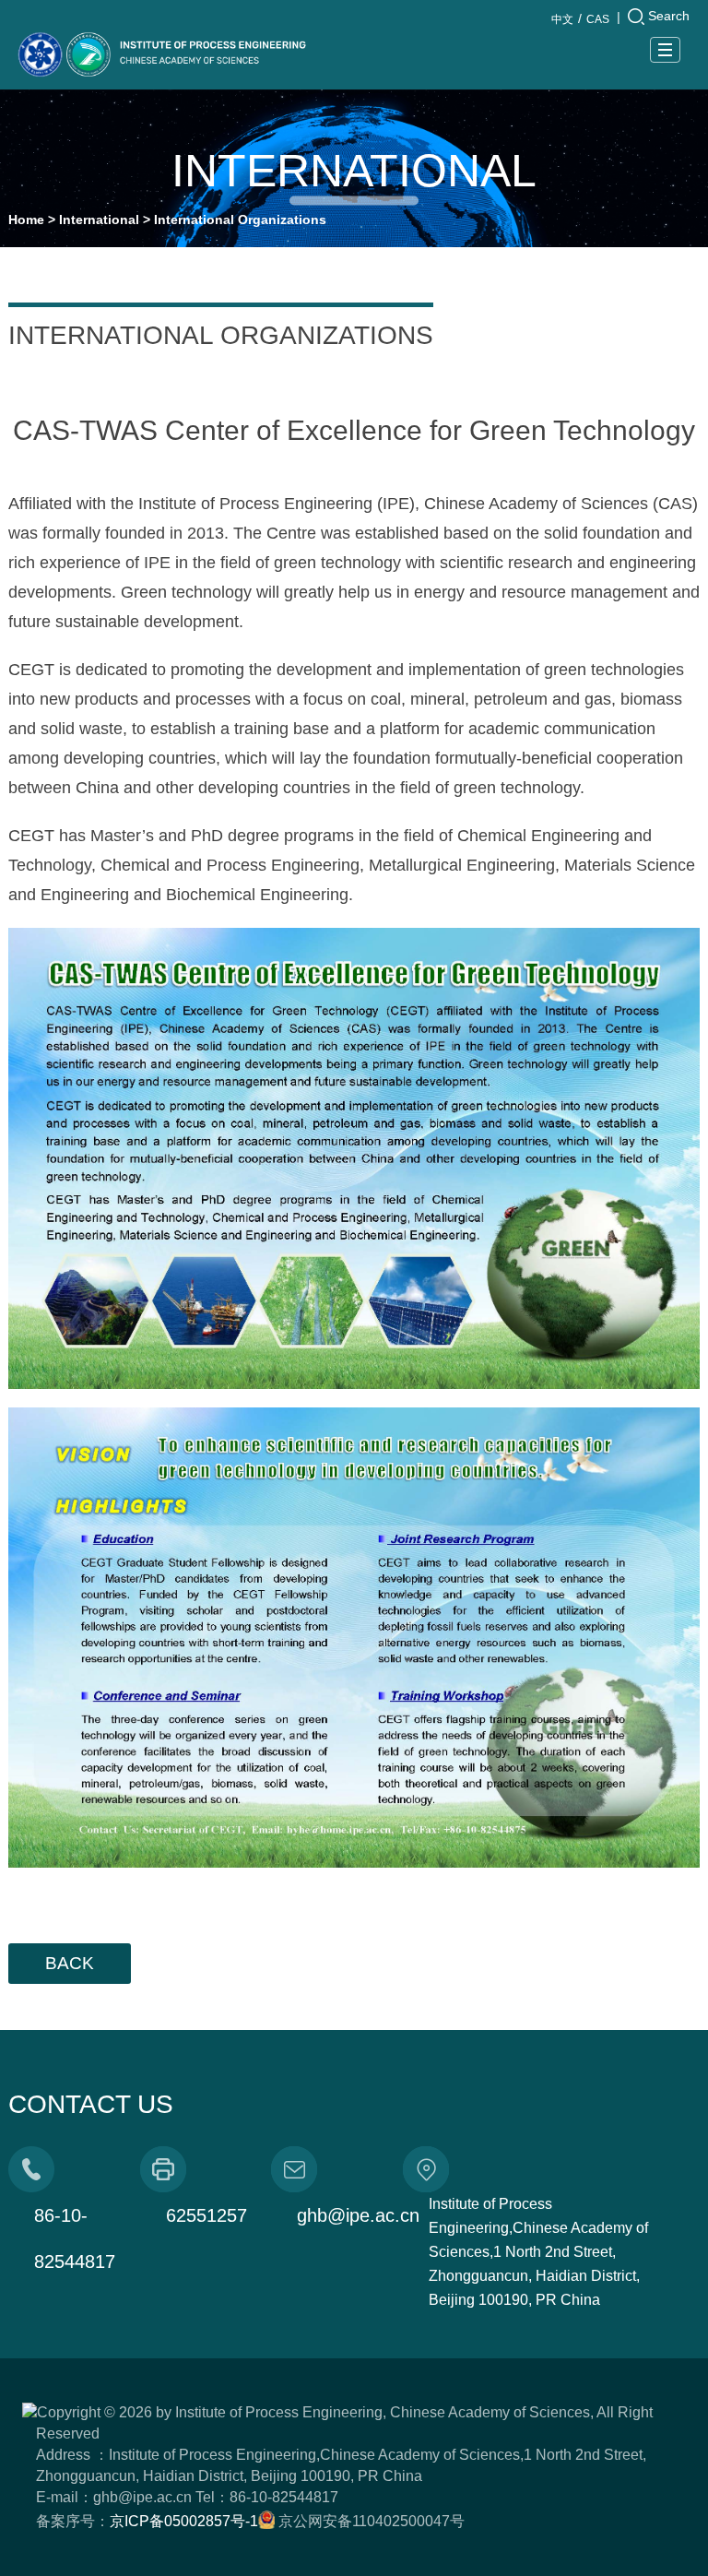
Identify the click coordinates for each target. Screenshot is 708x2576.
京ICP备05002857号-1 (184, 2521)
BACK (70, 1963)
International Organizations (240, 220)
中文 (562, 19)
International (99, 220)
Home (26, 220)
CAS (598, 19)
